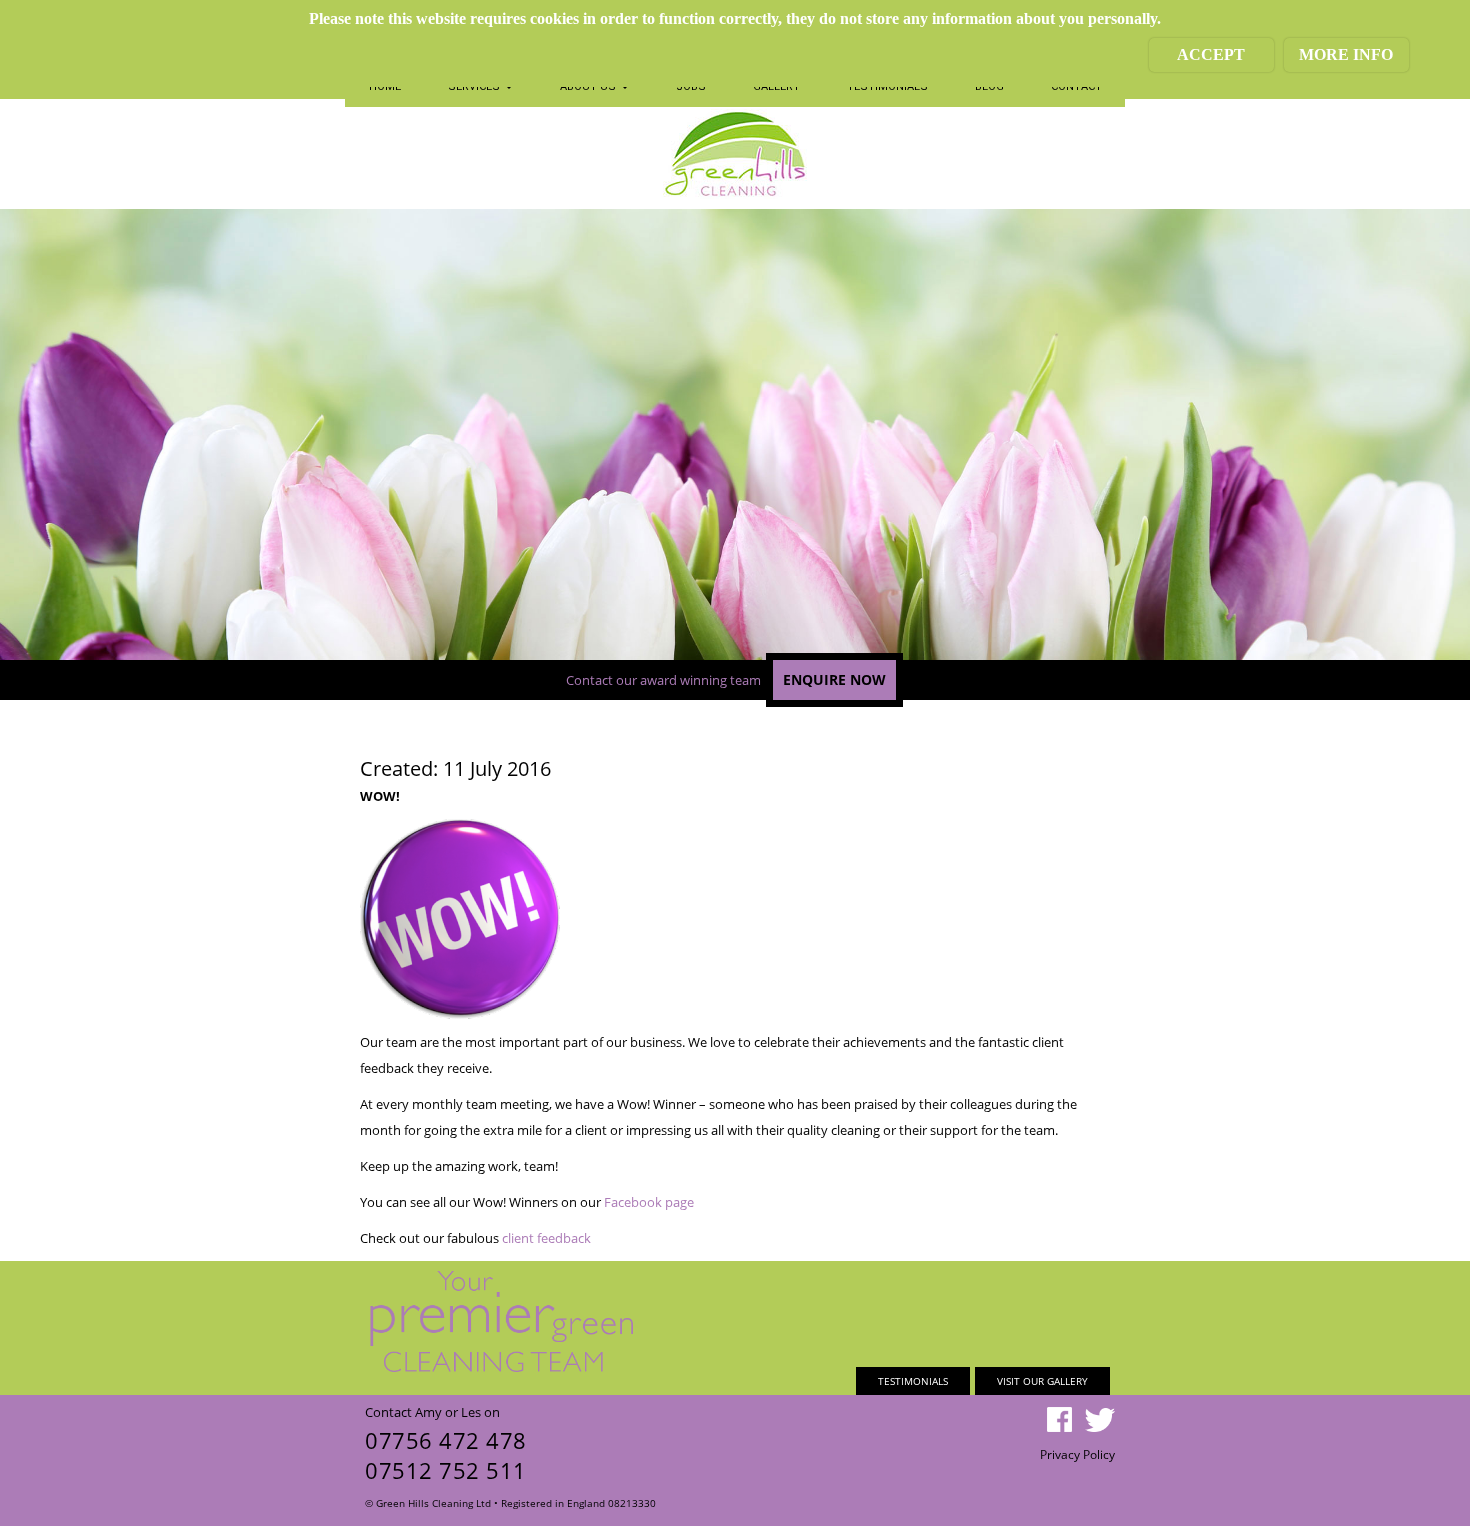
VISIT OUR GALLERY (1042, 1381)
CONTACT (1076, 86)
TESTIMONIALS (887, 86)
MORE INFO (1346, 54)
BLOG (989, 86)
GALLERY (776, 86)
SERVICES (475, 86)
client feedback (546, 1238)
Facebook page (649, 1202)
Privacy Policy (1077, 1454)
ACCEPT (1211, 54)
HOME (385, 86)
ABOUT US (589, 86)
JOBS (691, 86)
